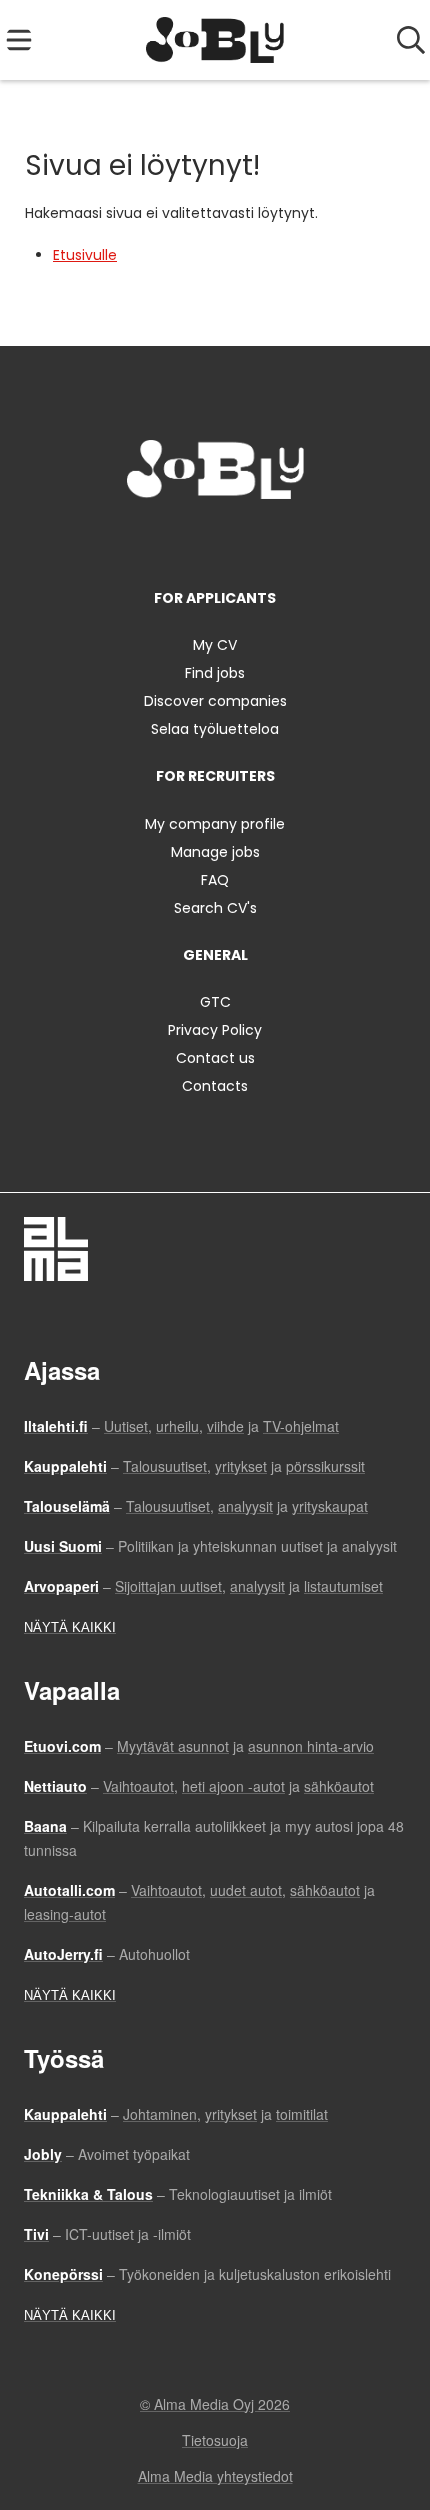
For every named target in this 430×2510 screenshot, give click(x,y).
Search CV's (215, 908)
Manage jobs (215, 852)
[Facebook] (152, 540)
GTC (215, 1002)
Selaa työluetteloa (215, 729)
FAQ (215, 880)
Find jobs (215, 673)
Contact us (215, 1058)
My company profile (215, 824)
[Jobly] (215, 40)
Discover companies (215, 701)
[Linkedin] (218, 540)
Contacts (215, 1086)
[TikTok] (251, 540)
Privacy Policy (215, 1030)
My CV (215, 645)
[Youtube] (281, 540)
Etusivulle (85, 255)
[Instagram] (185, 540)
